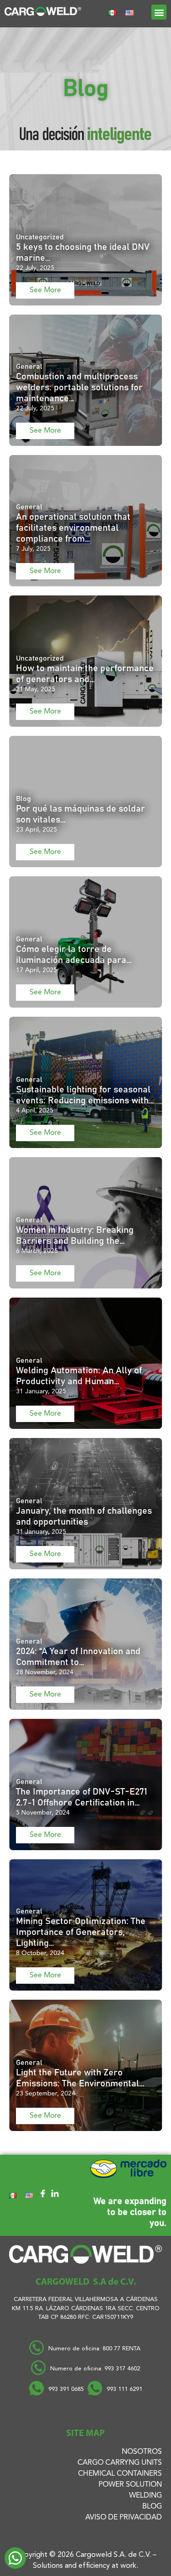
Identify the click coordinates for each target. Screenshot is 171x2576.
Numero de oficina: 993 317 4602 (95, 2369)
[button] (159, 12)
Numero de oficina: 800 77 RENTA (95, 2349)
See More (45, 290)
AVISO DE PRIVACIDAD (124, 2518)
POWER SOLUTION (130, 2485)
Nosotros (142, 2452)
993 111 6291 (124, 2389)
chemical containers (120, 2474)
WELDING (145, 2496)
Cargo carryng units (120, 2463)
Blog (152, 2507)
